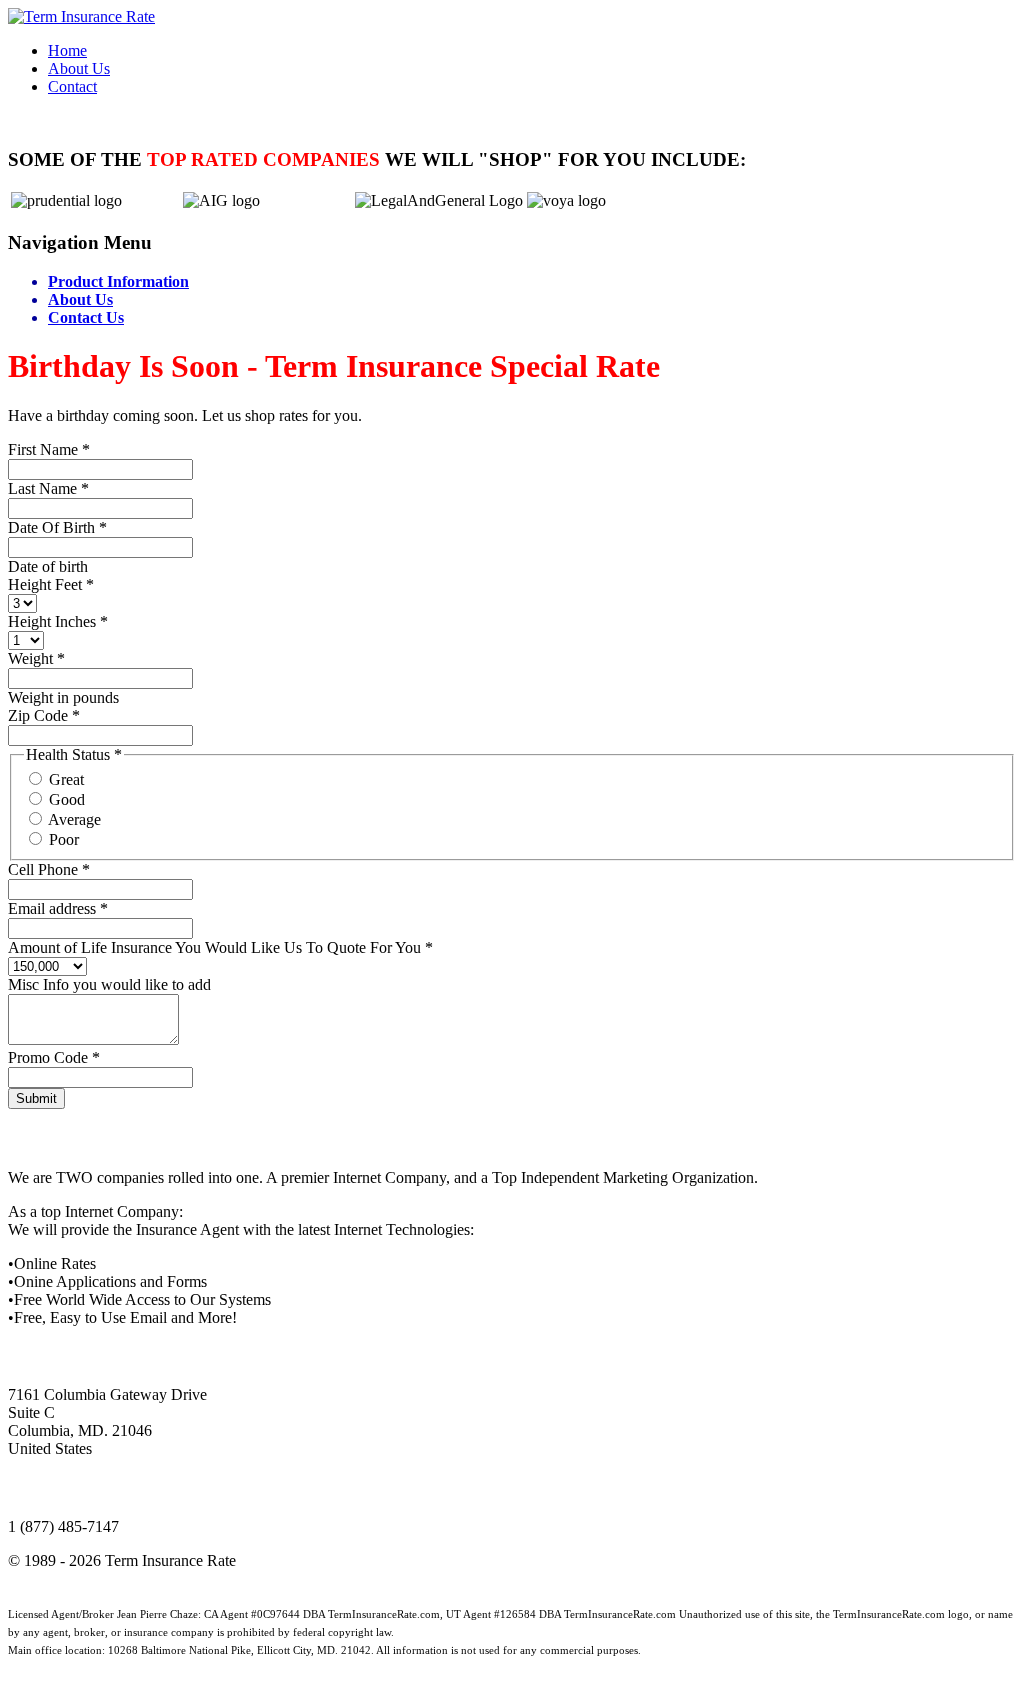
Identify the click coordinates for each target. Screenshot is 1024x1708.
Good (67, 799)
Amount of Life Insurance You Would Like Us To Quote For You (220, 947)
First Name (49, 449)
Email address (58, 908)
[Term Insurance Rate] (81, 16)
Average (74, 819)
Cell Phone (49, 869)
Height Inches (58, 621)
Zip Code (44, 715)
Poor (64, 839)
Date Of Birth (57, 527)
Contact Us (86, 317)
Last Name (48, 488)
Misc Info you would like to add (109, 984)
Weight (36, 658)
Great (66, 779)
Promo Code (54, 1057)
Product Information (118, 281)
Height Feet (51, 584)
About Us (80, 299)
